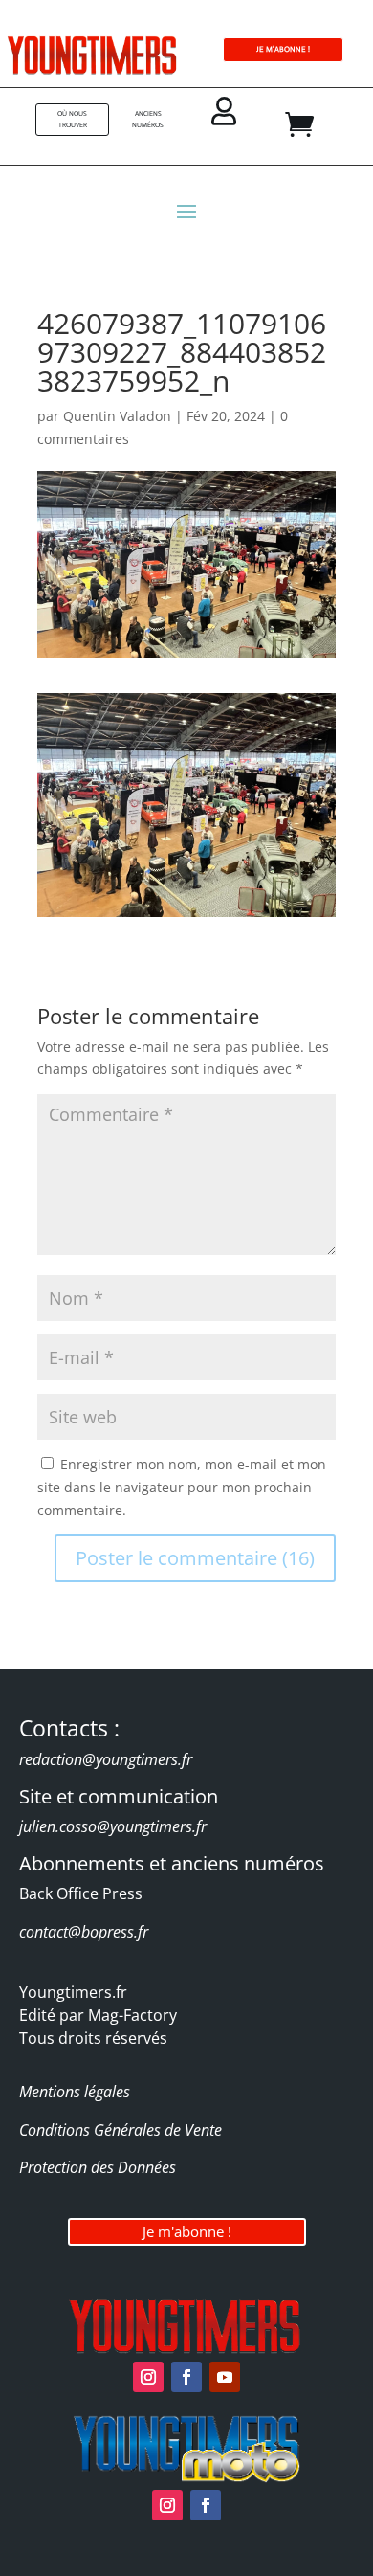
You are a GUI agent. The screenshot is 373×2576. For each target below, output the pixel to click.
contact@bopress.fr (84, 1932)
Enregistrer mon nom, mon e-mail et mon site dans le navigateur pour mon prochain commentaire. (182, 1487)
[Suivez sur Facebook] (186, 2377)
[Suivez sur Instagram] (148, 2377)
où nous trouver (72, 119)
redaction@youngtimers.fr (106, 1759)
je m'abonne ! (283, 49)
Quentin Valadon (117, 416)
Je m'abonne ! (187, 2231)
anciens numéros (148, 119)
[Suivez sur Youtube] (225, 2377)
